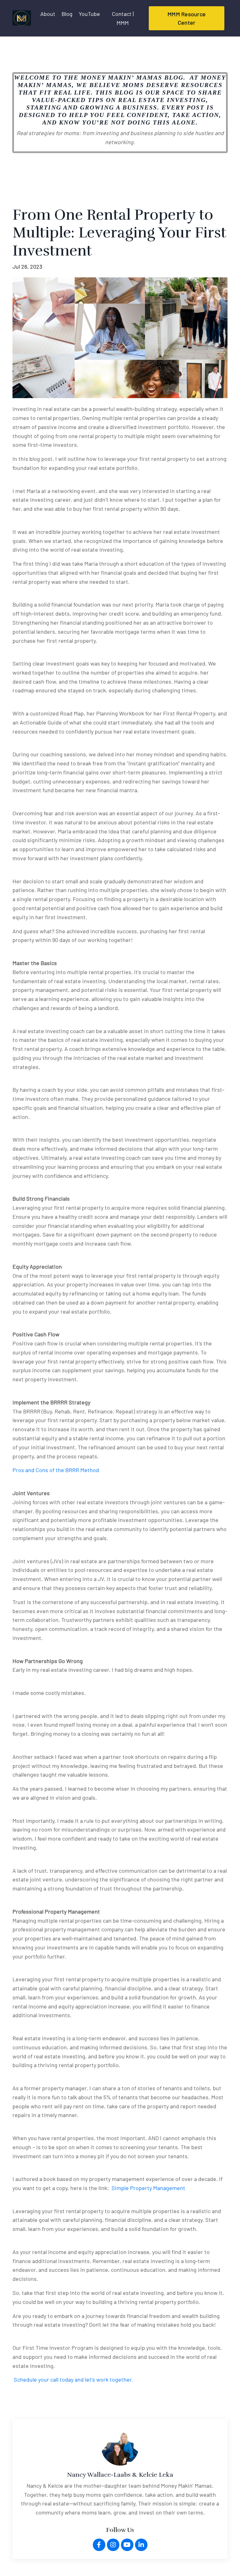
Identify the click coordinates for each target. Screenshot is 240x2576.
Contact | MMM (123, 18)
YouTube (89, 14)
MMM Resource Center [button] (187, 18)
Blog (67, 14)
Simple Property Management (148, 2188)
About (48, 14)
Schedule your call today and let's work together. (73, 2379)
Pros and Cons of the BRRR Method (56, 1470)
